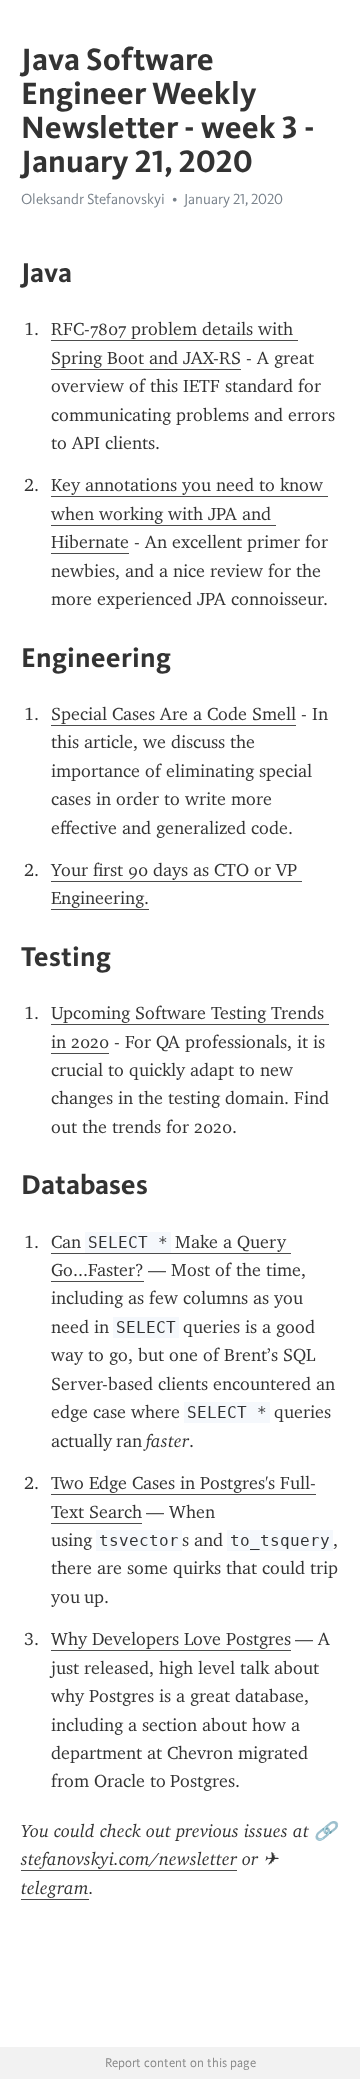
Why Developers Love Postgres (171, 1639)
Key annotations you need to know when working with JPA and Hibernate (189, 513)
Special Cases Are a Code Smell (173, 714)
